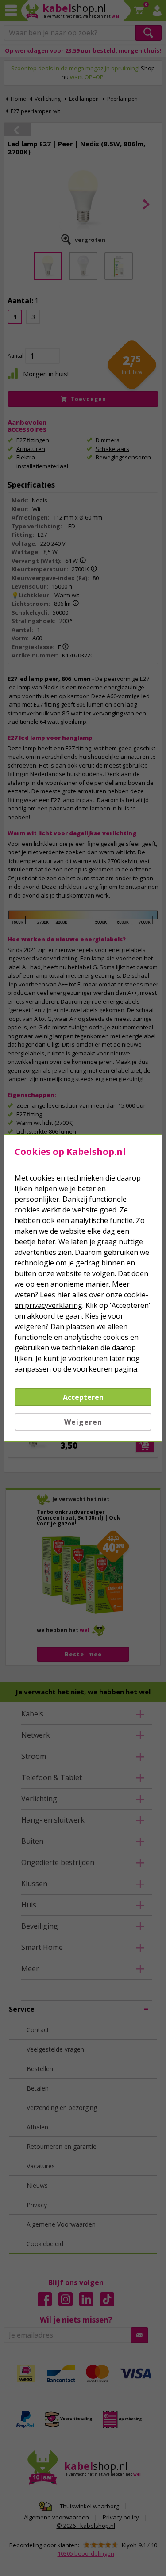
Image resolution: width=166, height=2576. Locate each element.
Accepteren (83, 1397)
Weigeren (83, 1422)
